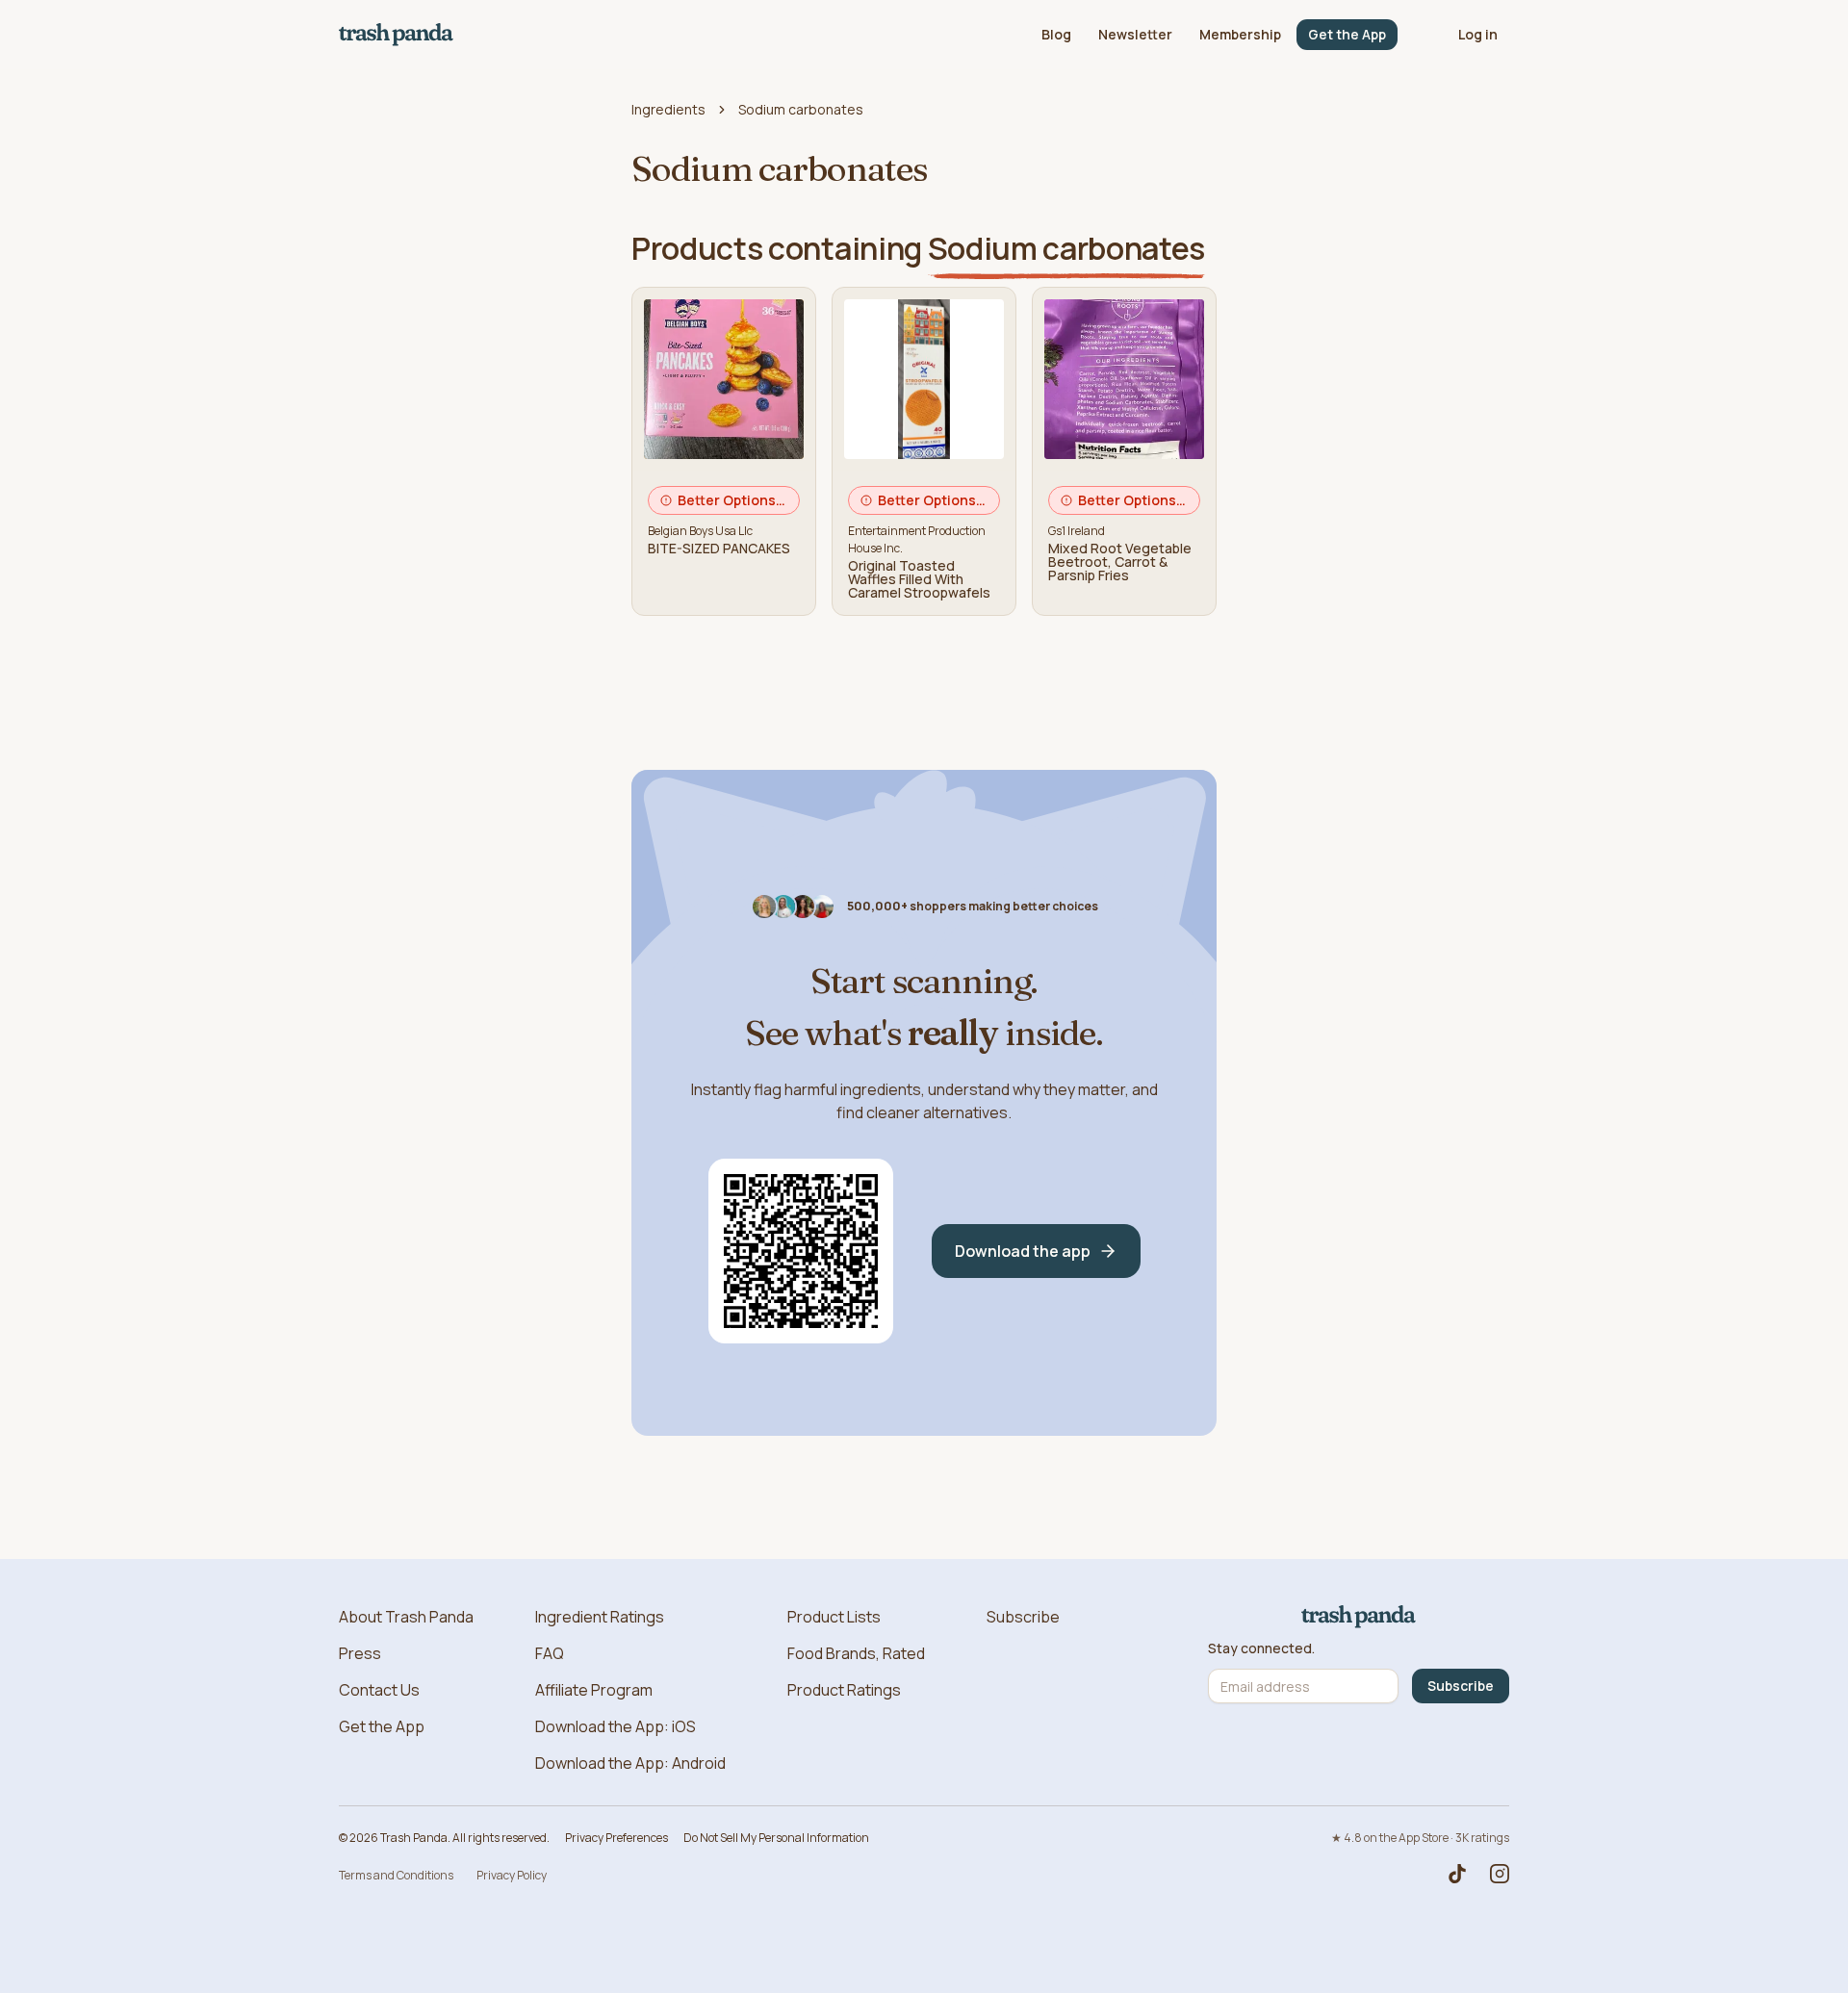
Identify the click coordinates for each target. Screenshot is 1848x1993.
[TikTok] (1457, 1874)
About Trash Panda (406, 1617)
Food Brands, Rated (856, 1653)
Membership (1240, 34)
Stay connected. (1261, 1648)
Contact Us (379, 1690)
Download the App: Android (630, 1763)
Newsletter (1135, 34)
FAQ (550, 1653)
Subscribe (1023, 1617)
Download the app (1023, 1251)
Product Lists (834, 1617)
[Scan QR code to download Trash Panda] (801, 1251)
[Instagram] (1500, 1874)
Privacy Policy (512, 1875)
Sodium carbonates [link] (801, 109)
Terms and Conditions (396, 1875)
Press (360, 1653)
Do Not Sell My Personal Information (776, 1838)
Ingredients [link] (668, 109)
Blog (1056, 34)
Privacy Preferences (616, 1838)
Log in (1478, 34)
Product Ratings (844, 1690)
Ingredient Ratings (600, 1617)
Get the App (1347, 34)
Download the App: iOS (616, 1726)
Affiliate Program (594, 1690)
